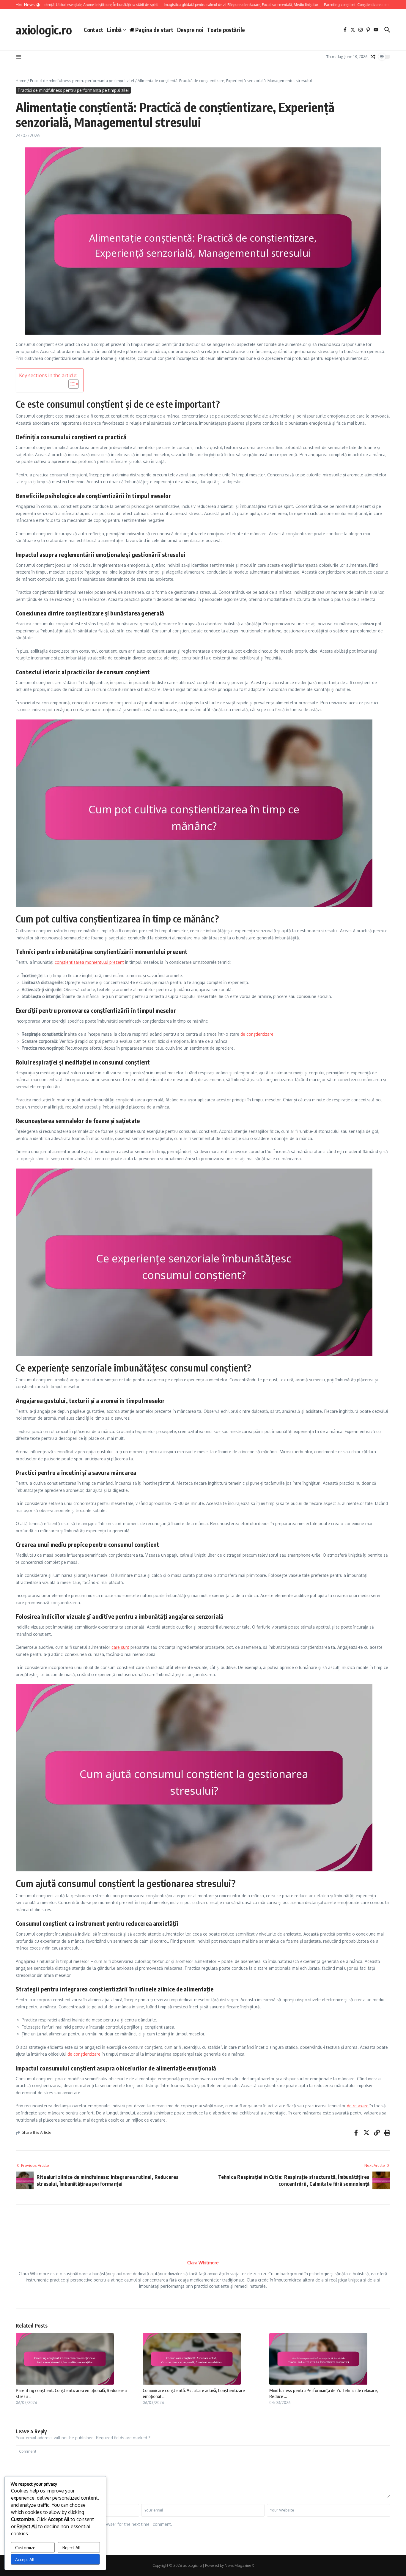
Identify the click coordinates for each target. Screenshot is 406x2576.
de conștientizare (257, 1034)
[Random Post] (373, 57)
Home (21, 81)
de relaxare (358, 2106)
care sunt (120, 1647)
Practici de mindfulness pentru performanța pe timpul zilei (82, 81)
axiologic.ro (44, 30)
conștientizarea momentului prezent (89, 962)
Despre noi (190, 30)
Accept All (25, 2560)
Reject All (71, 2548)
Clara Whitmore (203, 2263)
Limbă (114, 30)
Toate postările (226, 30)
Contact (94, 30)
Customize (25, 2548)
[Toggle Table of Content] (71, 384)
